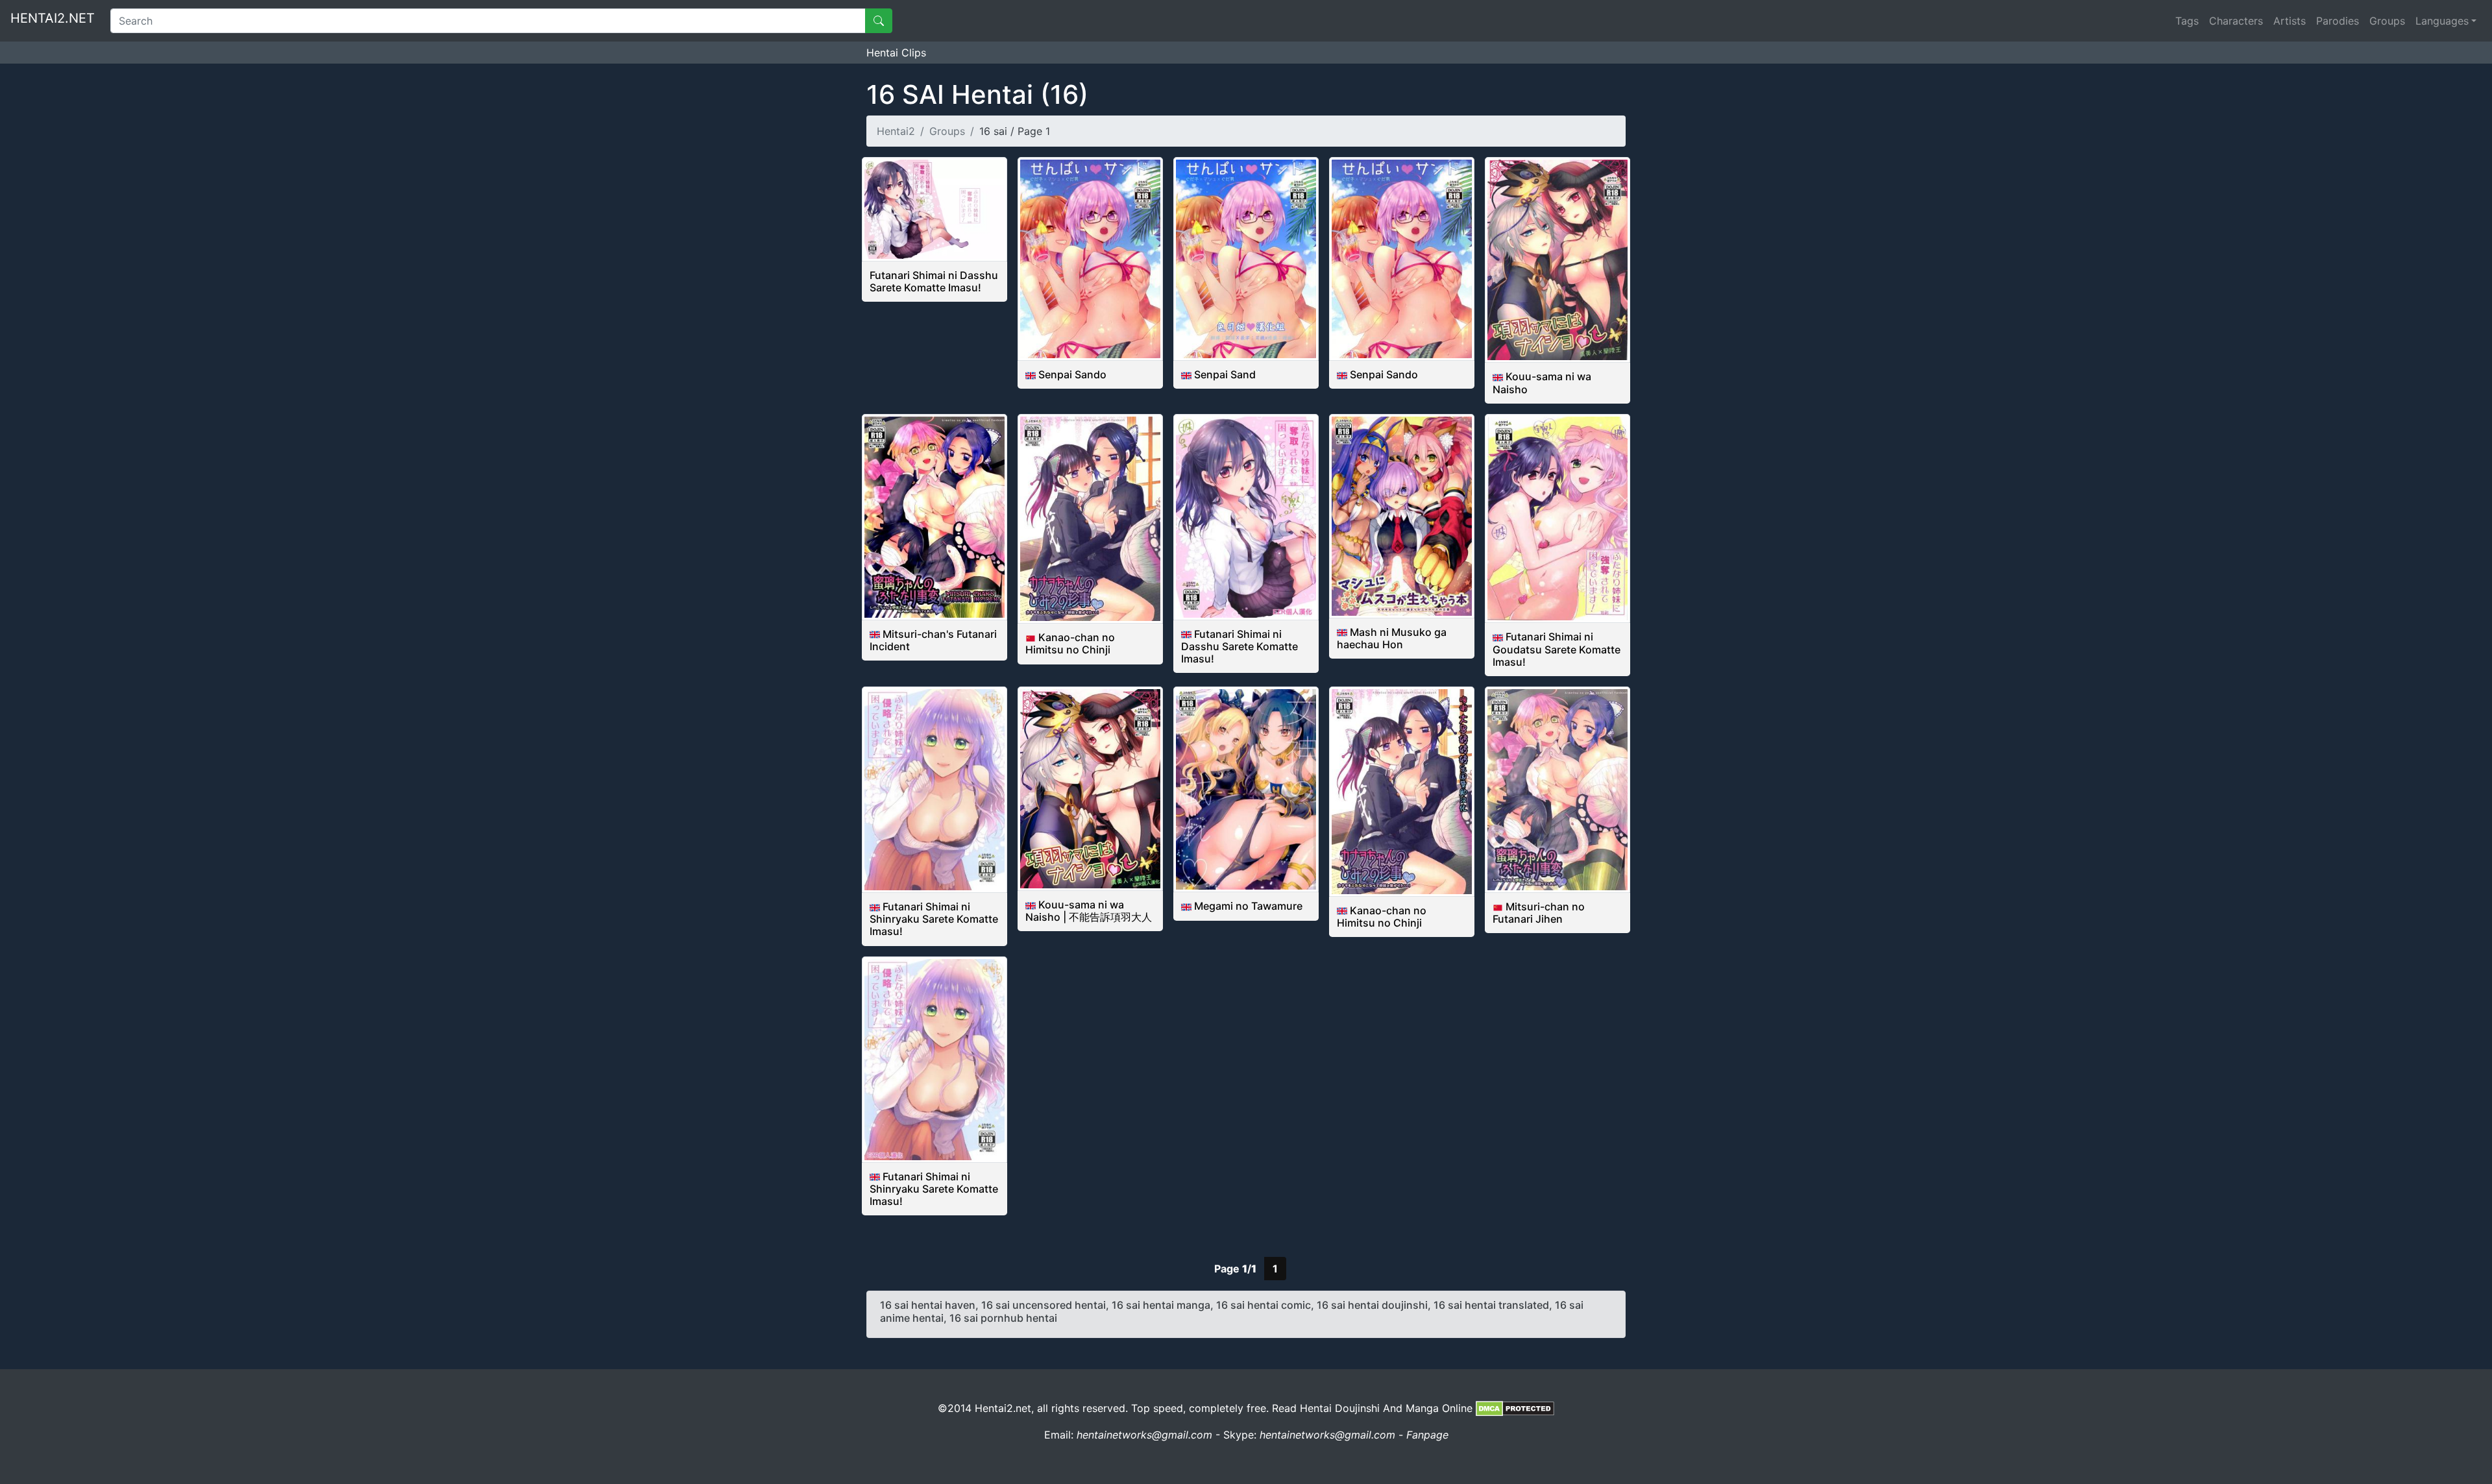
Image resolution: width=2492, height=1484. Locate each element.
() (977, 94)
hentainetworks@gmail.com (1144, 1435)
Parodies (2338, 21)
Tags (2187, 21)
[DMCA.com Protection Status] (1515, 1408)
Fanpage (1427, 1435)
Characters (2236, 21)
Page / (1235, 1269)
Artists (2290, 21)
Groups (2387, 21)
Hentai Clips (896, 53)
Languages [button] (2442, 21)
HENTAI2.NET (53, 18)
